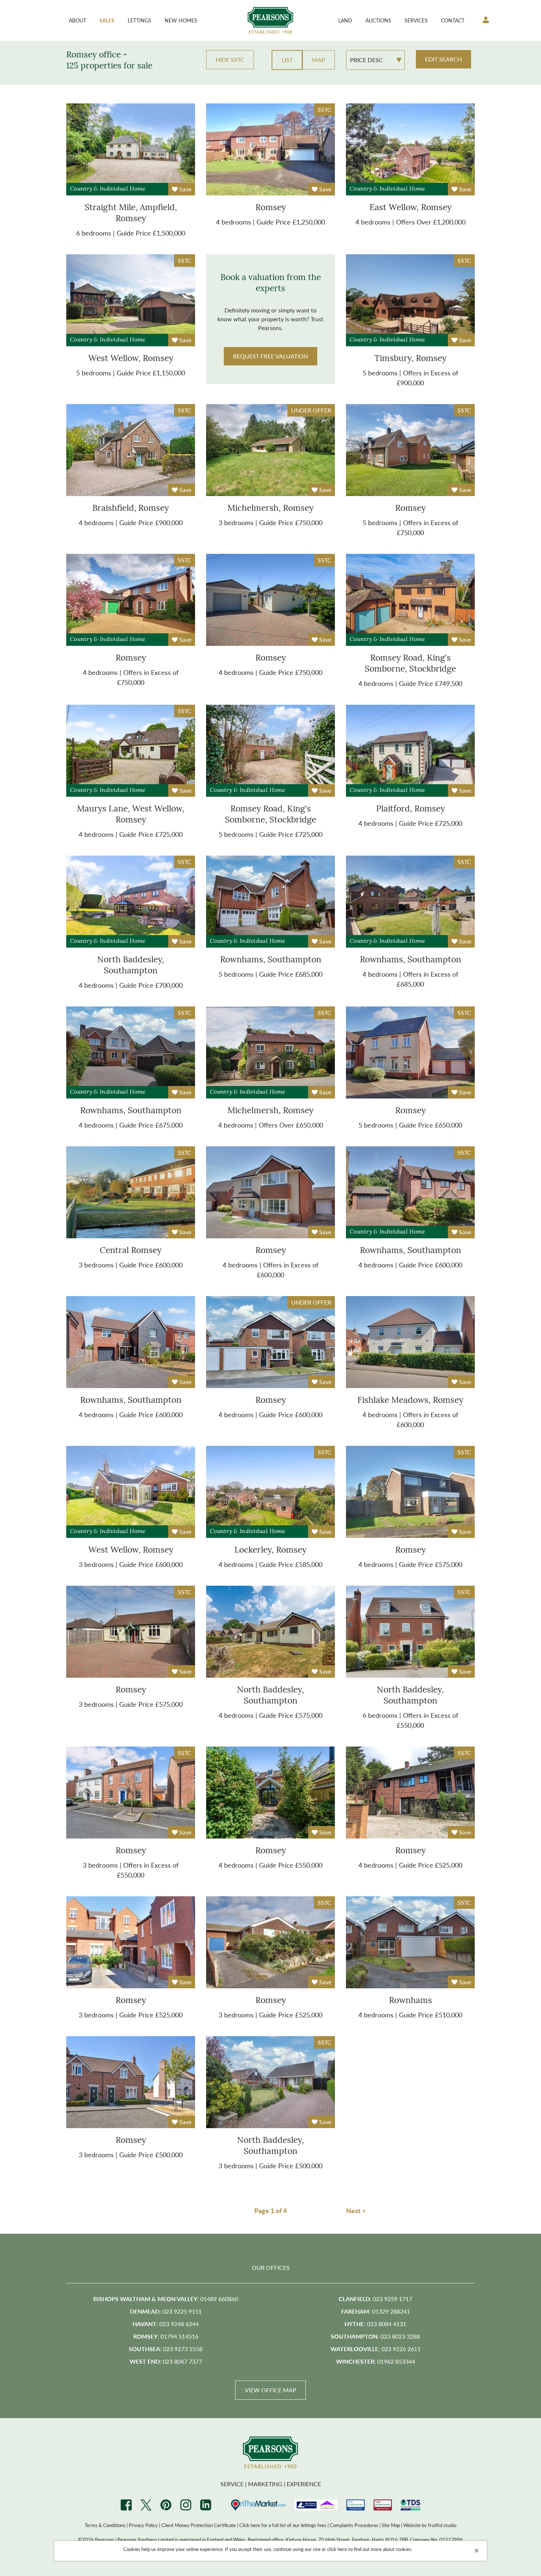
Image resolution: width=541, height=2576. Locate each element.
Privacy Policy (143, 2525)
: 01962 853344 (376, 2361)
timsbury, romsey (410, 359)
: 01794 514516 (166, 2336)
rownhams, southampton (271, 960)
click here (337, 2549)
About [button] (77, 20)
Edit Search (443, 59)
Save (185, 189)
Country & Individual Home (108, 189)
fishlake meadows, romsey (410, 1401)
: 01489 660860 (166, 2299)
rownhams (411, 2001)
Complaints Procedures (354, 2525)
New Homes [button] (181, 20)
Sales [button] (107, 20)
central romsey (131, 1251)
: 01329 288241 (376, 2311)
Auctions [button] (378, 20)
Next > (356, 2210)
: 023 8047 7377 (166, 2361)
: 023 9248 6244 (166, 2324)
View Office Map (270, 2390)
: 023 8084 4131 (375, 2324)
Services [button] (416, 20)
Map (319, 60)
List (287, 60)
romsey (271, 208)
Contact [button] (453, 20)
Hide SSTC (230, 59)
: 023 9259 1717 (375, 2299)
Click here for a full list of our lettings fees (283, 2525)
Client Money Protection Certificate (199, 2525)
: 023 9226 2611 (376, 2349)
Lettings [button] (139, 20)
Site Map (391, 2525)
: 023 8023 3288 (375, 2336)
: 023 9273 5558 (166, 2349)
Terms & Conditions (105, 2525)
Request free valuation (270, 356)
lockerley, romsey (270, 1551)
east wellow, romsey (411, 208)
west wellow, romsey (131, 359)
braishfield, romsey (131, 509)
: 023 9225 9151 (166, 2311)
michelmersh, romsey (270, 509)
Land (345, 20)
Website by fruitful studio (430, 2525)
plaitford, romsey (411, 809)
